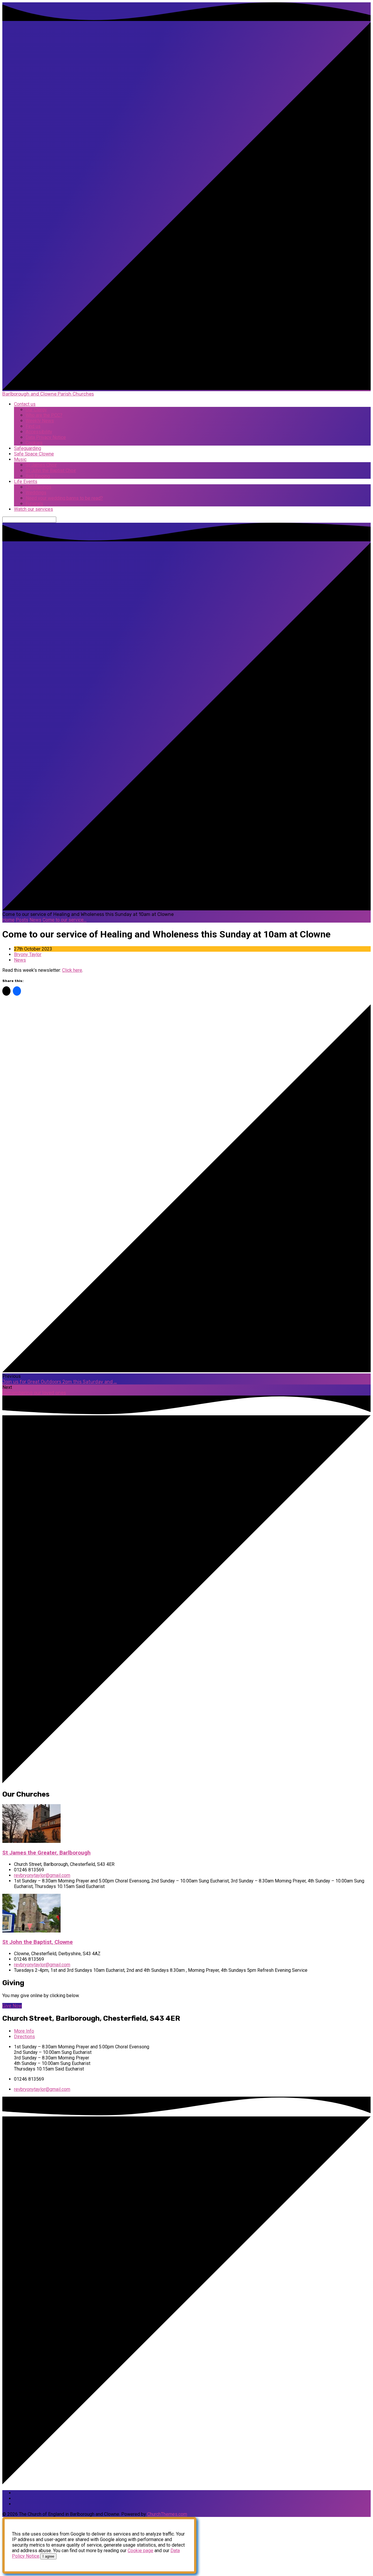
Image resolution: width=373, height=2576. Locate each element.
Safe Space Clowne (34, 454)
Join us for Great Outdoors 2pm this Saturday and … (60, 1382)
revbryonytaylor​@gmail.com (42, 1875)
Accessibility (39, 432)
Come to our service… (65, 920)
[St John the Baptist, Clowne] (31, 1931)
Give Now (12, 2006)
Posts (22, 920)
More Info (24, 2031)
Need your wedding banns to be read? (64, 498)
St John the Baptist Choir (51, 470)
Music (20, 459)
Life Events (26, 482)
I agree (48, 2556)
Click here (72, 970)
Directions (24, 2037)
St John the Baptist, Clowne (38, 1942)
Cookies (34, 443)
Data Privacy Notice (46, 437)
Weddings (36, 493)
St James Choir (41, 465)
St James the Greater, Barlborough (46, 1853)
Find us (33, 426)
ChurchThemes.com (167, 2514)
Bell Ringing (38, 476)
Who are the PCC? (44, 415)
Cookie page (140, 2551)
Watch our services (34, 509)
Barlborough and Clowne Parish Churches (48, 394)
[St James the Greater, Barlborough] (31, 1841)
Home (8, 920)
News (35, 920)
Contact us (25, 404)
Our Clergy (36, 410)
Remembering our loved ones (34, 1393)
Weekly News (40, 421)
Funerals (34, 504)
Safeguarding (28, 448)
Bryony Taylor (28, 954)
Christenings (38, 487)
